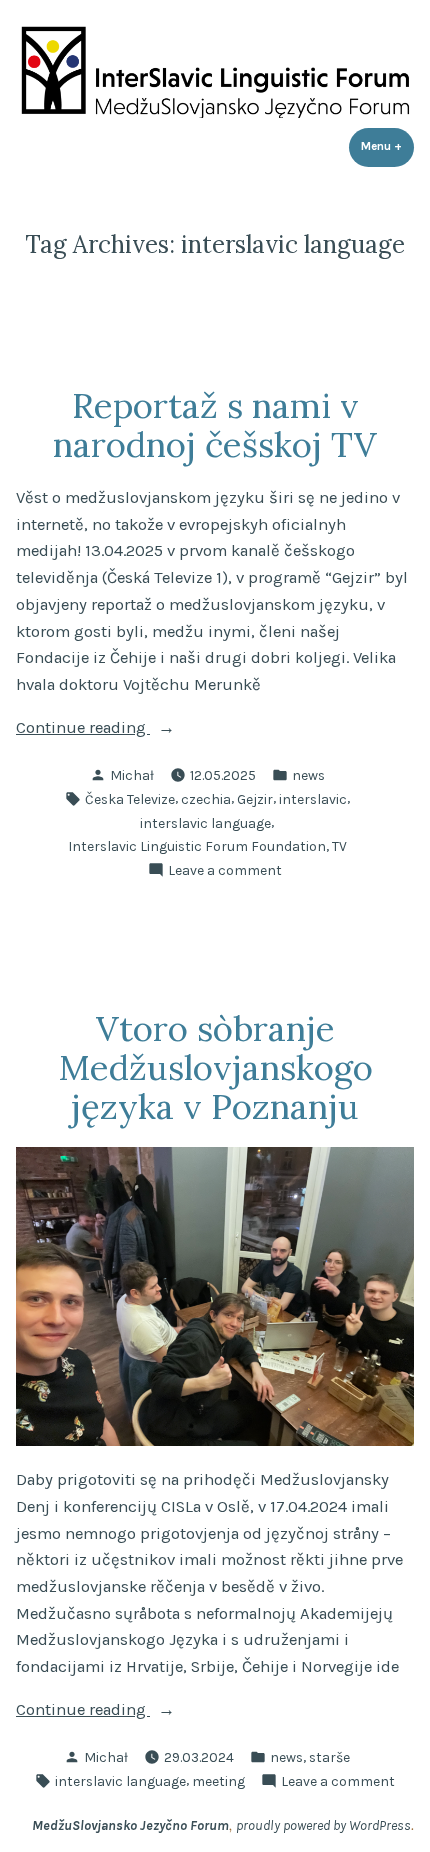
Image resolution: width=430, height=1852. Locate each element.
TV (339, 846)
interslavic (313, 799)
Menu (387, 146)
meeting (218, 1781)
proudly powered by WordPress (323, 1825)
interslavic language (205, 823)
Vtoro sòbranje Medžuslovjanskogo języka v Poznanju (215, 1067)
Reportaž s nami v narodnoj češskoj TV (215, 424)
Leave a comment (225, 871)
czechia (206, 799)
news (308, 775)
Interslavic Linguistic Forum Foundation (197, 846)
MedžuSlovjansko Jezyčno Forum (130, 1825)
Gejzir (255, 799)
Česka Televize (130, 799)
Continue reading (118, 729)
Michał (132, 775)
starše (329, 1757)
